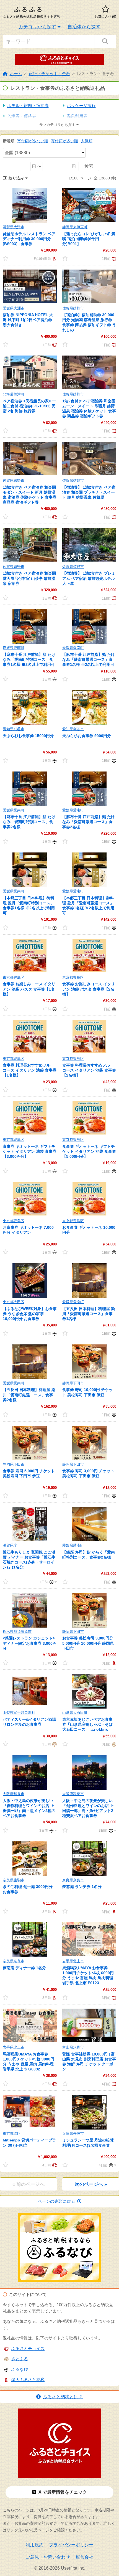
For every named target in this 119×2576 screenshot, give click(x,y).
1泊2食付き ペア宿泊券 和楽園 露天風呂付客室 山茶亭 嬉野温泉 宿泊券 (29, 578)
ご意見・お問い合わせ (48, 2557)
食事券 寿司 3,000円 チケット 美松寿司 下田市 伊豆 (88, 1473)
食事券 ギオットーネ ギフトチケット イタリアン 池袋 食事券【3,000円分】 (30, 1151)
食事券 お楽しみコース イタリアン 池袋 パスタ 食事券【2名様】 (89, 989)
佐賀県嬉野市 (73, 308)
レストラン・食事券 (96, 74)
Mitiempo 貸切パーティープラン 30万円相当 (29, 2143)
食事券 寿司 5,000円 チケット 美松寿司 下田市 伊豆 (29, 1473)
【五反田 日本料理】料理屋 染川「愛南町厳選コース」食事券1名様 (89, 1314)
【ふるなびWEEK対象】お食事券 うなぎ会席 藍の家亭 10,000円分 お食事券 (30, 1314)
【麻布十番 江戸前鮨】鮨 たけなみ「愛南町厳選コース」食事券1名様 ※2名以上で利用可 (89, 659)
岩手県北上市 (73, 1961)
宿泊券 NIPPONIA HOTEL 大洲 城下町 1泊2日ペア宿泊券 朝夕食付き (28, 320)
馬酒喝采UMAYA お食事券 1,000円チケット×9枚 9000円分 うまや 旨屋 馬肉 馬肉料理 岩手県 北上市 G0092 (29, 2062)
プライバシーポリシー (71, 2545)
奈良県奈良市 (73, 1880)
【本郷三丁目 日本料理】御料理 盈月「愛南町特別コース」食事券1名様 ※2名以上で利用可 (29, 906)
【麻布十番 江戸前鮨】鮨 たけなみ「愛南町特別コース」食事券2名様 (29, 822)
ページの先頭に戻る (56, 2201)
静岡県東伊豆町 (75, 227)
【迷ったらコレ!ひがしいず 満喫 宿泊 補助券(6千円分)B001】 (89, 239)
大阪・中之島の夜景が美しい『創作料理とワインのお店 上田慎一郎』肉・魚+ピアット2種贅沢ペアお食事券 (88, 1808)
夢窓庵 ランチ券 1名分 (82, 1887)
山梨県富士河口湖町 (19, 1713)
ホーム (16, 74)
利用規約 (35, 2545)
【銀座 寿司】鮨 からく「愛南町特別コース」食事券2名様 (89, 1555)
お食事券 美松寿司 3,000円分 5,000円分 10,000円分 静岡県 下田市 (88, 1643)
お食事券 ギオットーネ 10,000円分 (89, 1230)
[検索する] (105, 41)
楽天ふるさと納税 (28, 2380)
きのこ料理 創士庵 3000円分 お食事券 (28, 1889)
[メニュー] (52, 1582)
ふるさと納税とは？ (63, 2397)
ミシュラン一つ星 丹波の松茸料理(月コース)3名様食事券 (88, 2143)
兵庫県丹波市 (73, 2134)
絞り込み (16, 178)
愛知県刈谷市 (14, 729)
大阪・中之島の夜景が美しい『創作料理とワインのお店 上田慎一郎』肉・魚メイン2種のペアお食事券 (29, 1808)
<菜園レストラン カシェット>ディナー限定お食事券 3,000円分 (30, 1643)
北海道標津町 (14, 394)
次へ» (91, 2184)
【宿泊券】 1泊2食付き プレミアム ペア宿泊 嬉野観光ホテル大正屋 (89, 578)
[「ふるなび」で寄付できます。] (54, 679)
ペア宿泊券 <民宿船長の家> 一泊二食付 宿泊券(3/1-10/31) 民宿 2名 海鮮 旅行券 (29, 406)
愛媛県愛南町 (14, 648)
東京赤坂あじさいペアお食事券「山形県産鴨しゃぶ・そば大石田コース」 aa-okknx (87, 1724)
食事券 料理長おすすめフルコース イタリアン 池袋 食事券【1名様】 (30, 1070)
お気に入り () (105, 17)
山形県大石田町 (75, 1713)
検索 (89, 166)
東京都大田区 (14, 1302)
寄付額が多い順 (64, 141)
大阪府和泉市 (14, 1794)
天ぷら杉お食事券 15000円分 (28, 736)
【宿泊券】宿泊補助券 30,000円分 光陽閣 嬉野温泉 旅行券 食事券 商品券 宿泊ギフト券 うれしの (89, 322)
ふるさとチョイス (28, 2348)
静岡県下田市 (73, 1383)
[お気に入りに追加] (6, 258)
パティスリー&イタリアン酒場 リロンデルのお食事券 (29, 1722)
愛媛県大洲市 (14, 308)
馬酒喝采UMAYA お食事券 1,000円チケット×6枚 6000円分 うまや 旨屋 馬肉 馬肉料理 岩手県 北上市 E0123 (88, 1975)
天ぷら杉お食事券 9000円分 (87, 736)
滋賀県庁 (10, 1545)
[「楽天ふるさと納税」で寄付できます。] (54, 258)
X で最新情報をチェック (63, 2492)
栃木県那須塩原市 (17, 1632)
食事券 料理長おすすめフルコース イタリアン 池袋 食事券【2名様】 (89, 1070)
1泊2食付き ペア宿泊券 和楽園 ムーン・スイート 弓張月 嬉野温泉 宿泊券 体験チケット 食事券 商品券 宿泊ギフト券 (89, 409)
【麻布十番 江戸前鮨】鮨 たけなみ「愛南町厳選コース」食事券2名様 (89, 822)
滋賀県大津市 (14, 227)
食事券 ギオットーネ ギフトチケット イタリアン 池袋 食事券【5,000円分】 (89, 1151)
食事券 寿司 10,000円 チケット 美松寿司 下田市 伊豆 (87, 1392)
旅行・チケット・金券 (50, 74)
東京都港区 (12, 2134)
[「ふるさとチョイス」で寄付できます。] (113, 258)
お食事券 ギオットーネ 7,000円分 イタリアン (28, 1230)
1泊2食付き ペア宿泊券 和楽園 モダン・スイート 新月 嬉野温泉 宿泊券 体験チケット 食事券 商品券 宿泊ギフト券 (30, 495)
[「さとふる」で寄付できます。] (54, 1744)
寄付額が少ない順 (33, 141)
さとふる (20, 2359)
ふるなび (20, 2369)
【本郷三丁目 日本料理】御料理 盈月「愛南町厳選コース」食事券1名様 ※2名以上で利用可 (88, 906)
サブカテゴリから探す (57, 125)
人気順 (87, 141)
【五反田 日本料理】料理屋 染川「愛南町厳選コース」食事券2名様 (29, 1395)
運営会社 (84, 2557)
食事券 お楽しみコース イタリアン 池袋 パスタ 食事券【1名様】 (29, 989)
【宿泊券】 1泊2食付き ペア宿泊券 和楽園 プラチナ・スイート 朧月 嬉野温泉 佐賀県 (89, 492)
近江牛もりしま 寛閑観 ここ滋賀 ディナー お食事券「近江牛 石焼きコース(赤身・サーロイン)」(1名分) (29, 1560)
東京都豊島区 (14, 977)
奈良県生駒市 (14, 1880)
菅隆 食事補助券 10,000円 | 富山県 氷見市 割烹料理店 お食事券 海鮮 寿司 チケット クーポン (89, 2062)
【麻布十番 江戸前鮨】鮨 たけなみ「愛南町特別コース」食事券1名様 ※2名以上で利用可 (29, 659)
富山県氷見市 (73, 2047)
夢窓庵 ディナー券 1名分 (24, 1968)
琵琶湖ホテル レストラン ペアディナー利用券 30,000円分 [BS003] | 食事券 (29, 239)
